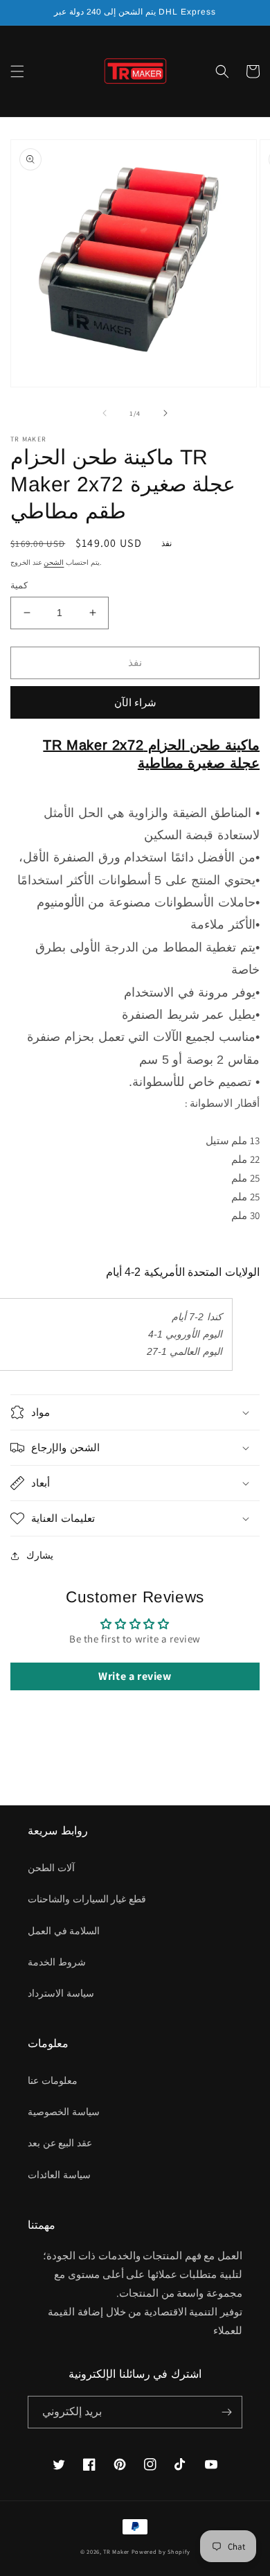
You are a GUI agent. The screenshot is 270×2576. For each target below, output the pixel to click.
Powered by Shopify (161, 2551)
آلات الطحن (51, 1868)
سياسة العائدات (59, 2175)
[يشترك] (226, 2412)
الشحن (54, 562)
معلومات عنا (53, 2080)
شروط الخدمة (57, 1962)
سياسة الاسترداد (61, 1993)
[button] (17, 71)
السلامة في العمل (64, 1931)
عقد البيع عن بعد (60, 2143)
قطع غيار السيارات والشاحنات (87, 1899)
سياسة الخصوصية (64, 2112)
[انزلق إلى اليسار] (105, 413)
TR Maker (116, 2551)
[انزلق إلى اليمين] (165, 413)
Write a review (135, 1676)
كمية (19, 585)
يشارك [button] (40, 1555)
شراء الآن (135, 702)
